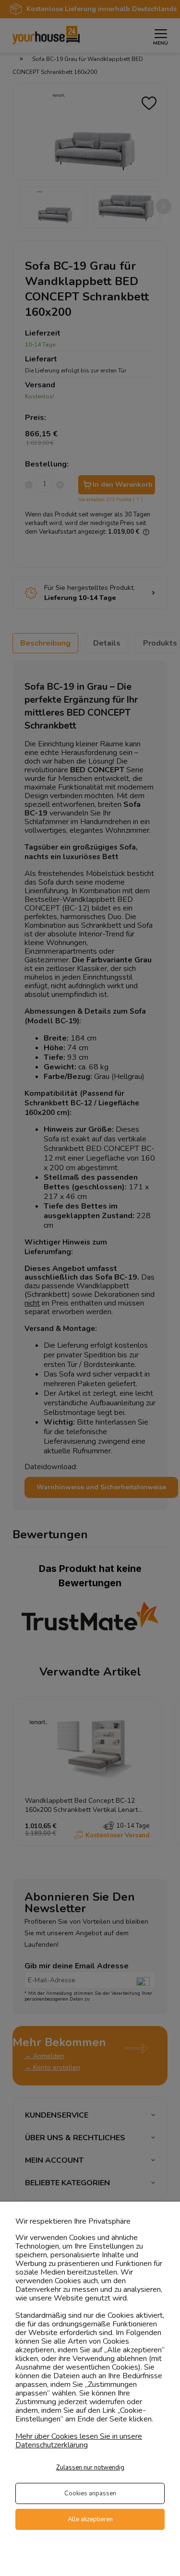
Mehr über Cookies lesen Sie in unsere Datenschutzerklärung (79, 2441)
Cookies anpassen (90, 2493)
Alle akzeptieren (90, 2519)
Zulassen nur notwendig (90, 2468)
